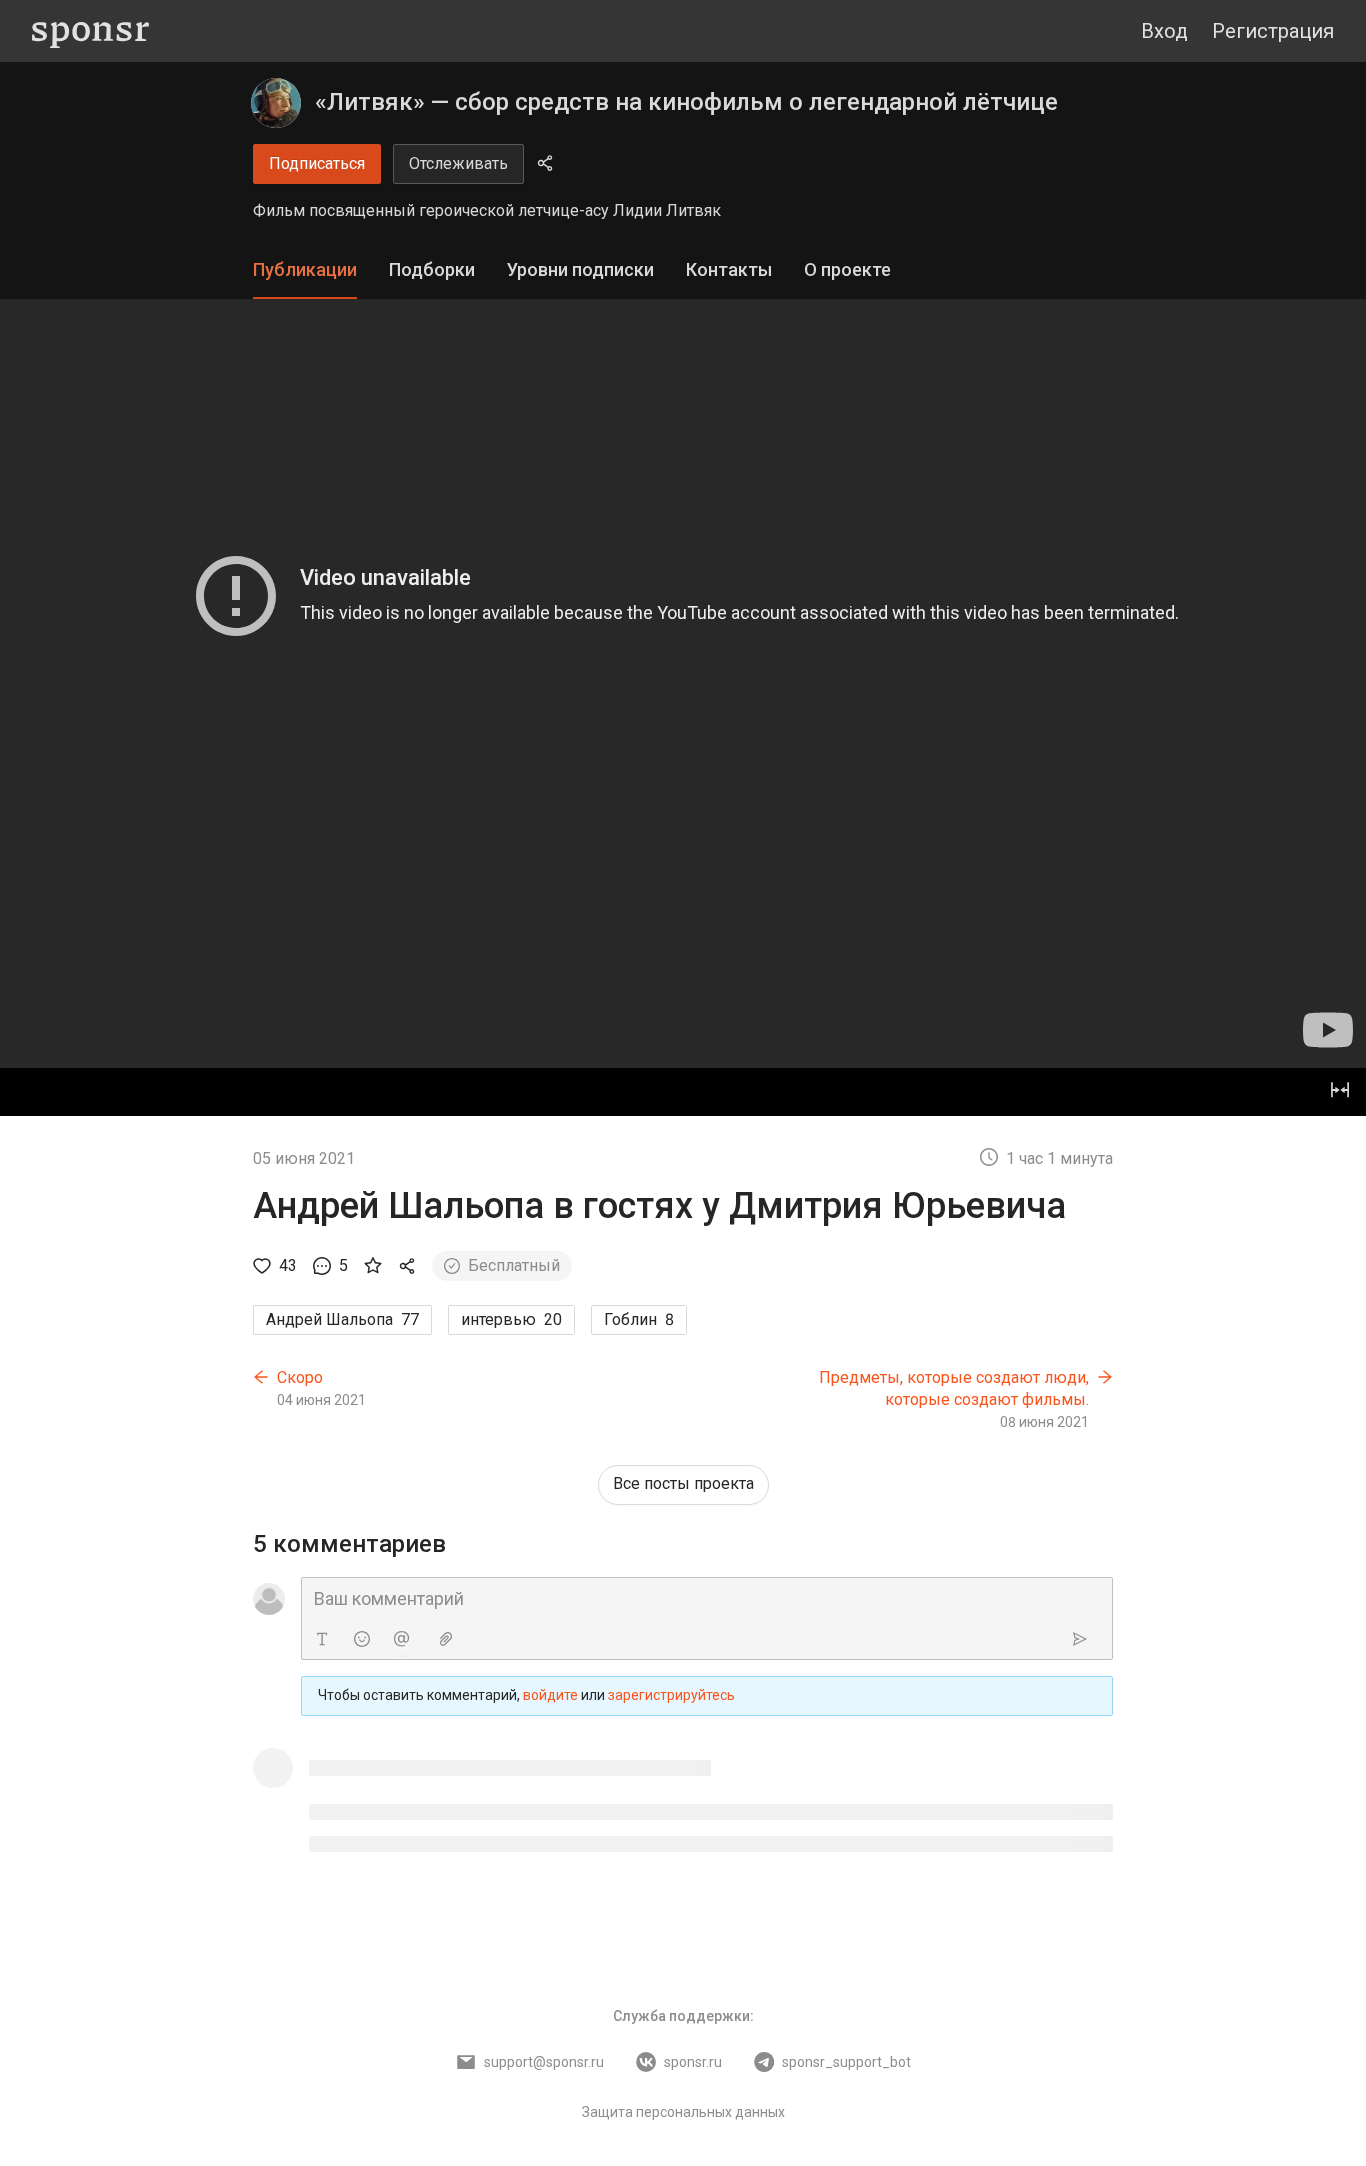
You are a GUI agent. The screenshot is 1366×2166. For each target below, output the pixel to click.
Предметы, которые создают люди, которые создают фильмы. (954, 1388)
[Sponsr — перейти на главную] (90, 31)
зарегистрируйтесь (671, 1695)
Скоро (300, 1377)
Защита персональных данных (683, 2112)
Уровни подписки (580, 269)
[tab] (305, 270)
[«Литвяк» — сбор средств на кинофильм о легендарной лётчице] (276, 103)
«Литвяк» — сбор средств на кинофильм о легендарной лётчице (686, 102)
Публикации (305, 269)
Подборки (432, 269)
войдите (550, 1695)
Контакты (729, 269)
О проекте (847, 269)
